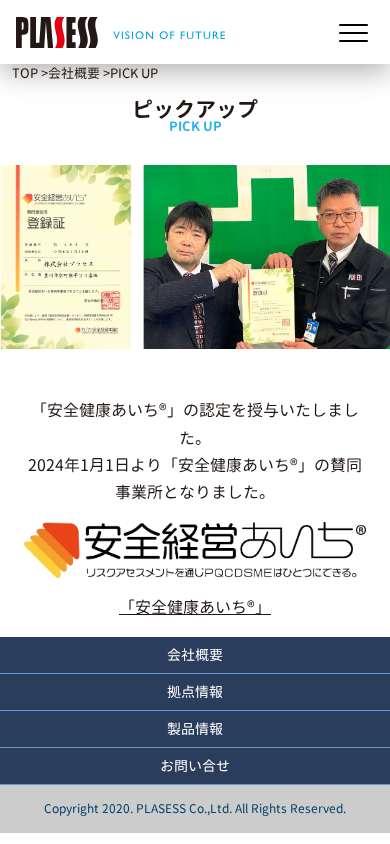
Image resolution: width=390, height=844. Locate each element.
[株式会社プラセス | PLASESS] (115, 32)
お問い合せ (195, 765)
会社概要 (195, 654)
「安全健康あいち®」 (195, 607)
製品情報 (195, 728)
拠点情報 (195, 691)
